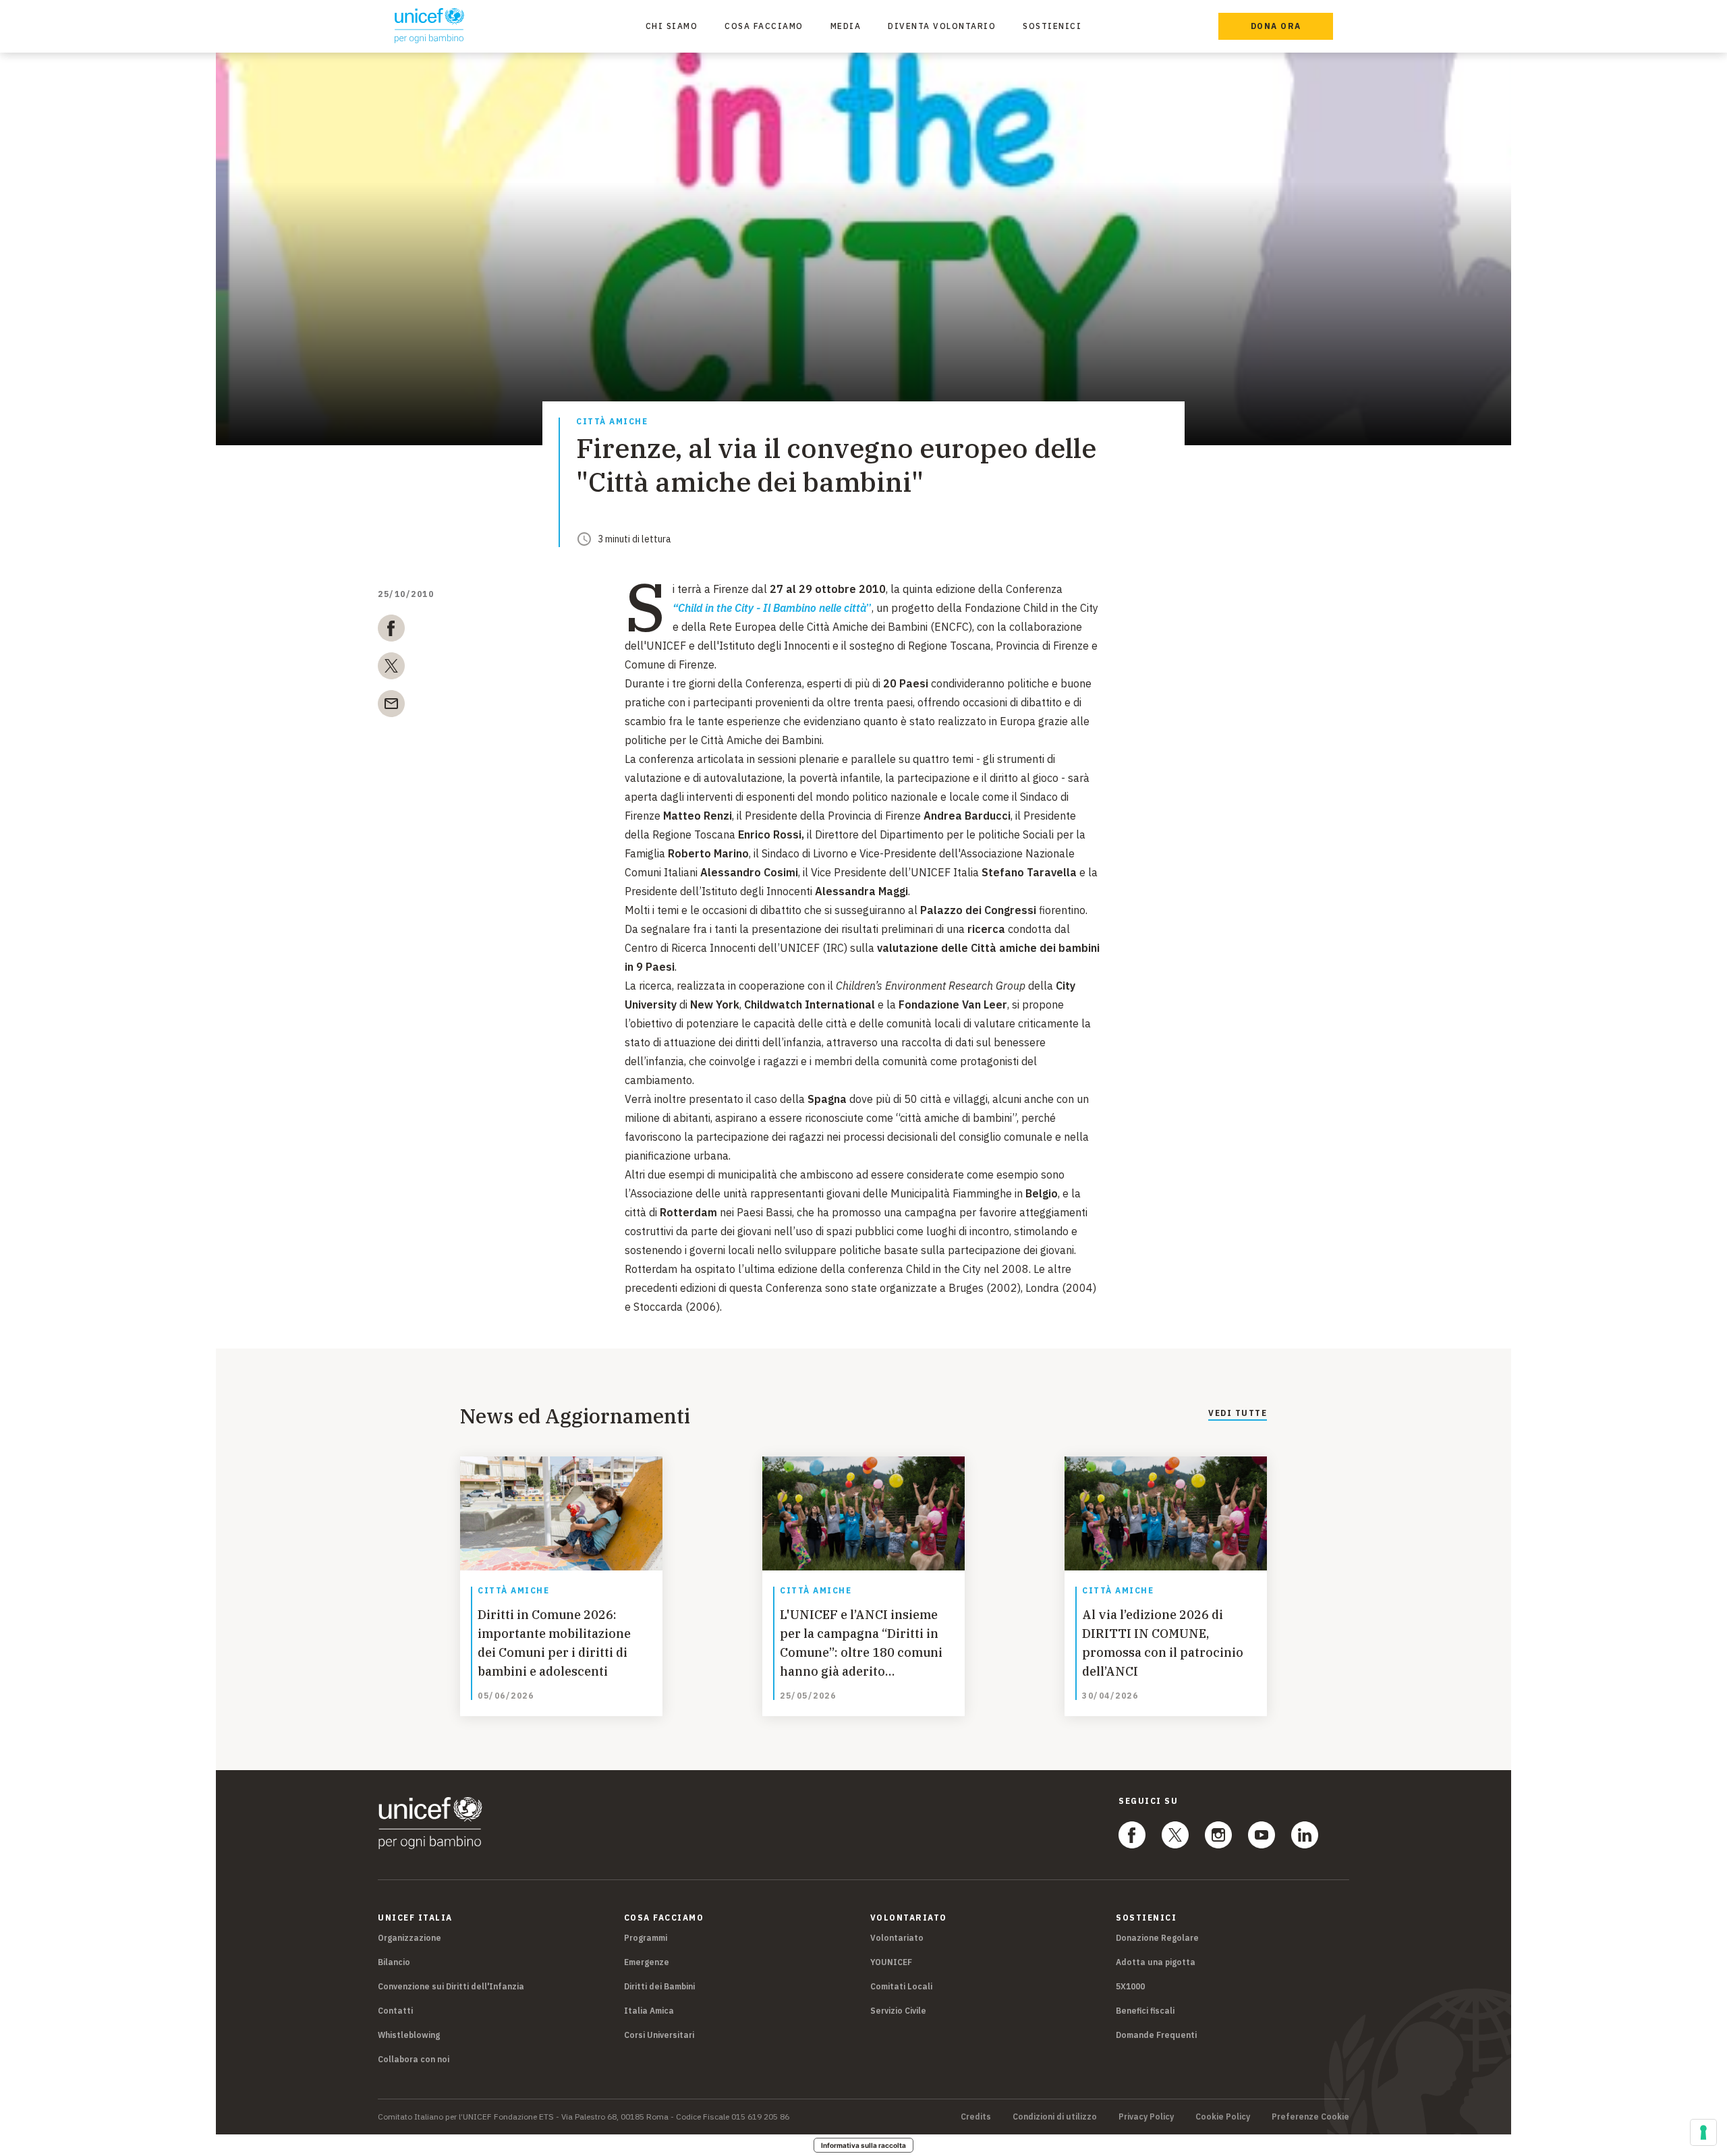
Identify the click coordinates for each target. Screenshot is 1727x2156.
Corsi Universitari (659, 2035)
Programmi (646, 1938)
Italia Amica (649, 2011)
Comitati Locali (901, 1986)
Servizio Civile (898, 2011)
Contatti (395, 2011)
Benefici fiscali (1145, 2011)
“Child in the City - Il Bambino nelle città (769, 608)
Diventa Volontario (942, 26)
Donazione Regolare (1157, 1938)
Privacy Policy (1146, 2117)
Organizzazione (409, 1938)
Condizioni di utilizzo (1055, 2117)
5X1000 (1130, 1986)
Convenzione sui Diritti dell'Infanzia (451, 1986)
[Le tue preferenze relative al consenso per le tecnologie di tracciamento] (1703, 2132)
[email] (391, 706)
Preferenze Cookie (1310, 2117)
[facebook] (391, 631)
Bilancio (394, 1962)
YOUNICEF (891, 1962)
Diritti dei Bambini (659, 1986)
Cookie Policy (1223, 2117)
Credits (976, 2117)
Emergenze (647, 1962)
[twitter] (391, 669)
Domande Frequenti (1156, 2035)
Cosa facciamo (764, 26)
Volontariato (897, 1938)
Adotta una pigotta (1156, 1962)
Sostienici (1052, 26)
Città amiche (612, 422)
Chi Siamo (672, 26)
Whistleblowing (409, 2035)
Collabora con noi (414, 2059)
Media (846, 26)
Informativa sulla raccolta (863, 2145)
